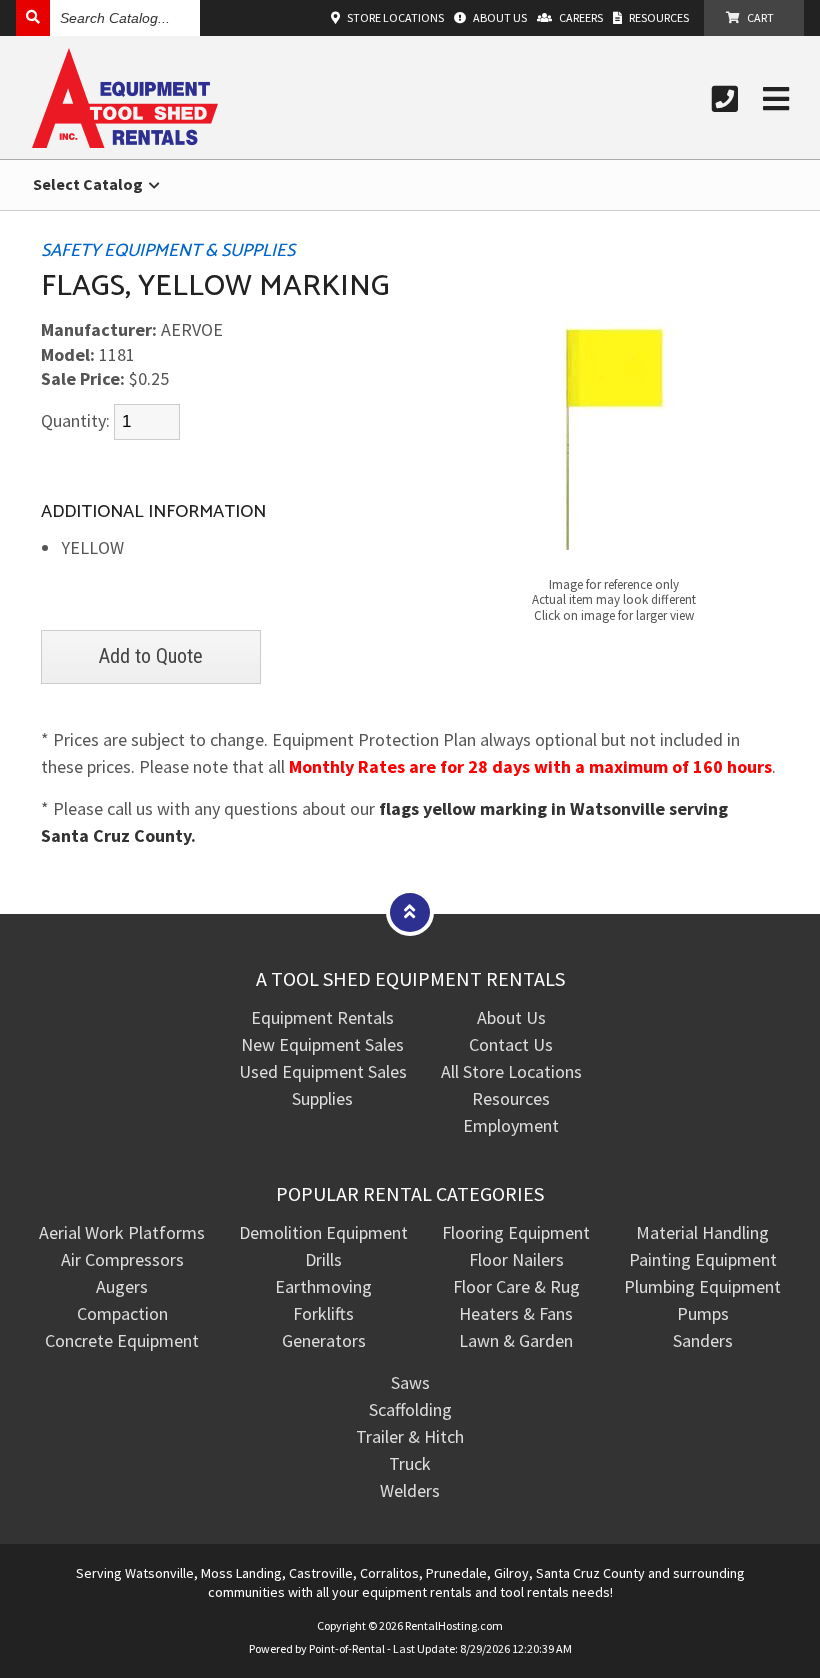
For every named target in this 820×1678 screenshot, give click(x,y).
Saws (410, 1382)
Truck (410, 1463)
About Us (511, 1017)
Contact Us (511, 1044)
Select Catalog (89, 184)
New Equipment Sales (322, 1044)
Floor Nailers (516, 1259)
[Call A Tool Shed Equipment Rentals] (725, 99)
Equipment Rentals (322, 1017)
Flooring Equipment (516, 1232)
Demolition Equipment (323, 1232)
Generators (324, 1340)
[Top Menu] (410, 911)
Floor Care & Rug (516, 1286)
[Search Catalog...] (33, 17)
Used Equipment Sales (323, 1071)
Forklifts (323, 1313)
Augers (122, 1286)
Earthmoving (323, 1286)
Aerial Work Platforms (122, 1232)
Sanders (703, 1340)
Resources (511, 1098)
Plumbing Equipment (702, 1286)
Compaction (122, 1313)
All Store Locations (511, 1071)
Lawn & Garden (516, 1340)
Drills (323, 1259)
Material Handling (702, 1232)
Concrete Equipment (122, 1340)
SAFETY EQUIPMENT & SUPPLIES (168, 251)
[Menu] (776, 99)
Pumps (703, 1313)
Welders (410, 1490)
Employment (511, 1125)
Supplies (322, 1098)
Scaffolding (410, 1409)
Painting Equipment (703, 1259)
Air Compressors (122, 1259)
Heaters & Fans (516, 1313)
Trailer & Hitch (410, 1436)
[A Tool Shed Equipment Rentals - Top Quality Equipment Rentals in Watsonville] (125, 141)
